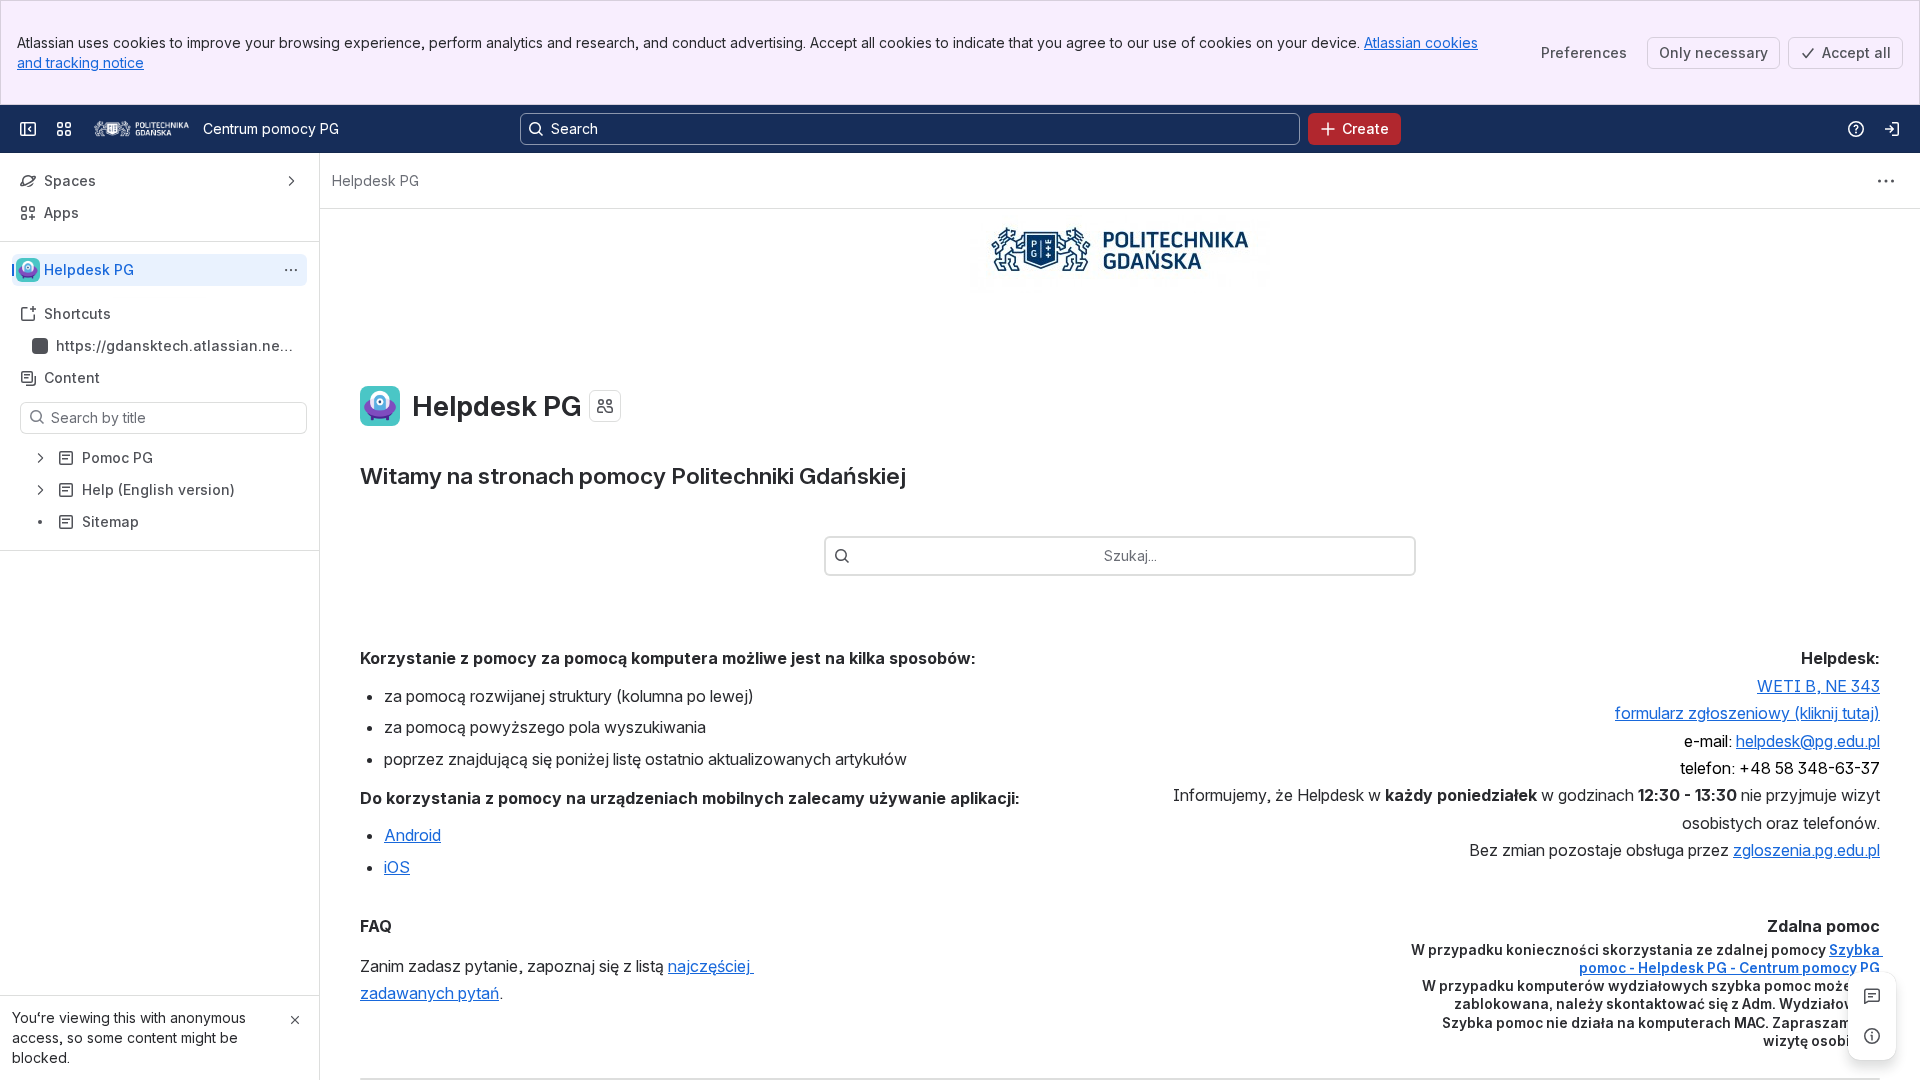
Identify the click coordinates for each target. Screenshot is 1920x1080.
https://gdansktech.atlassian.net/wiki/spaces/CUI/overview (173, 346)
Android (412, 835)
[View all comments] (1872, 996)
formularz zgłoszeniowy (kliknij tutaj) (1747, 713)
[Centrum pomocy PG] (141, 129)
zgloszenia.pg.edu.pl (1806, 850)
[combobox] (860, 556)
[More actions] (291, 270)
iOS (397, 867)
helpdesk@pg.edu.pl (1808, 741)
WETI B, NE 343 (1818, 686)
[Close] (295, 1020)
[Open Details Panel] (1872, 1036)
